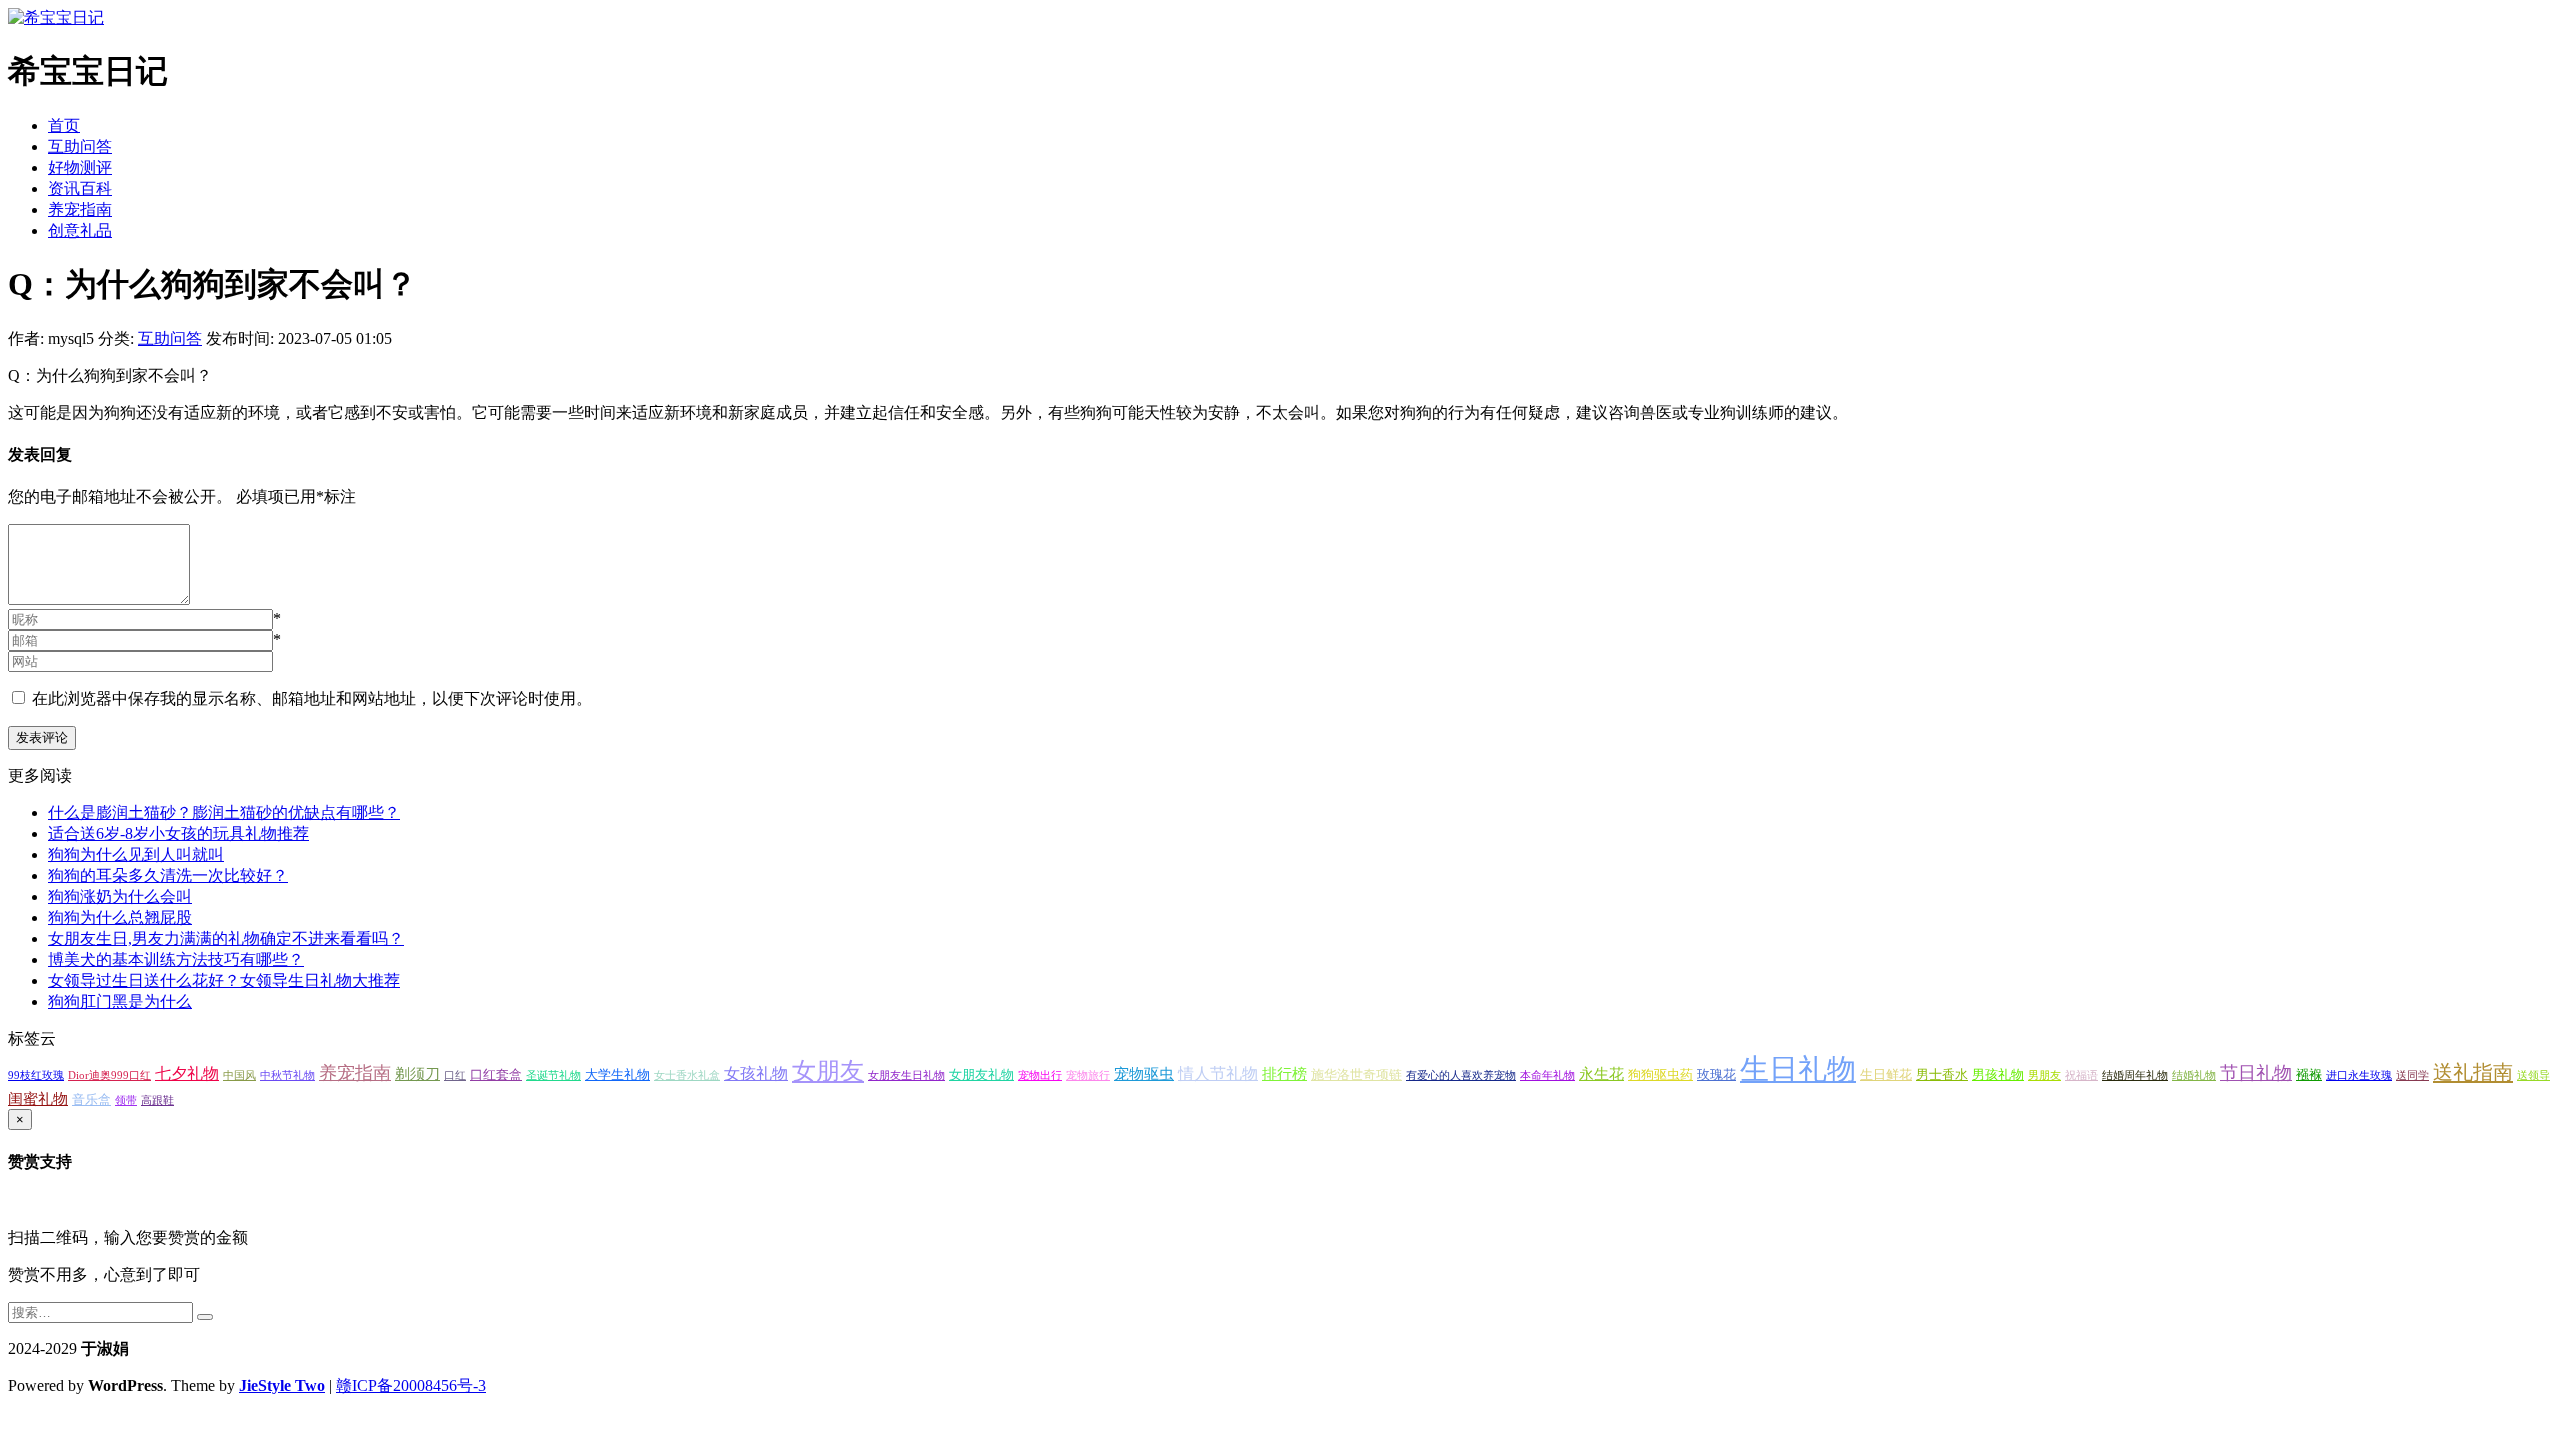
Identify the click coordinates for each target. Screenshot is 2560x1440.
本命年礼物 (1547, 1075)
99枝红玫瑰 (36, 1075)
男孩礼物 (1998, 1074)
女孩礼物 (756, 1073)
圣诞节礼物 (553, 1075)
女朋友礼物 (981, 1074)
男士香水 (1942, 1074)
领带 (126, 1100)
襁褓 (2309, 1074)
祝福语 (2081, 1075)
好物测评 (80, 167)
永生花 (1601, 1074)
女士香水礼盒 (687, 1075)
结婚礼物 (2194, 1075)
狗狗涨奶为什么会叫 (120, 896)
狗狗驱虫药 (1660, 1074)
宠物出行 (1040, 1075)
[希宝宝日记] (56, 17)
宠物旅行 (1088, 1075)
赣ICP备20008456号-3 (411, 1385)
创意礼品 (80, 230)
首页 (64, 125)
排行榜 (1284, 1074)
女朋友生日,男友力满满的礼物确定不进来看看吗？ (226, 938)
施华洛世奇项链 (1356, 1074)
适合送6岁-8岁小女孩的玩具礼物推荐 (178, 833)
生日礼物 (1798, 1069)
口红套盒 (496, 1074)
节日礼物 (2256, 1073)
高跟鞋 (157, 1100)
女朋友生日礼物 (906, 1075)
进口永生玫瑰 (2359, 1075)
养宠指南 (80, 209)
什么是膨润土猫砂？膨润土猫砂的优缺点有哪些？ (224, 812)
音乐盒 (91, 1099)
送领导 (2533, 1075)
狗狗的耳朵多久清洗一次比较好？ (168, 875)
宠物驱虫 (1144, 1074)
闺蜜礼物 (38, 1099)
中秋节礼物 (287, 1075)
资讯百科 (80, 188)
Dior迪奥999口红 (109, 1075)
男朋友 (2044, 1075)
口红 (455, 1075)
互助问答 (80, 146)
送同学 (2412, 1075)
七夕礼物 (187, 1073)
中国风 (239, 1075)
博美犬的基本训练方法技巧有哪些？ (176, 959)
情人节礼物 (1218, 1073)
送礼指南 (2473, 1072)
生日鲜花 (1886, 1074)
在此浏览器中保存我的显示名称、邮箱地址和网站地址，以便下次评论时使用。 (312, 698)
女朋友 (828, 1071)
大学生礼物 (617, 1074)
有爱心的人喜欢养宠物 (1461, 1075)
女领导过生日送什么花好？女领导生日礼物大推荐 (224, 980)
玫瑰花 (1716, 1074)
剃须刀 (417, 1074)
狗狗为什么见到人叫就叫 (136, 854)
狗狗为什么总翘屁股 (120, 917)
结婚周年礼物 (2135, 1075)
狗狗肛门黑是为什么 (120, 1001)
